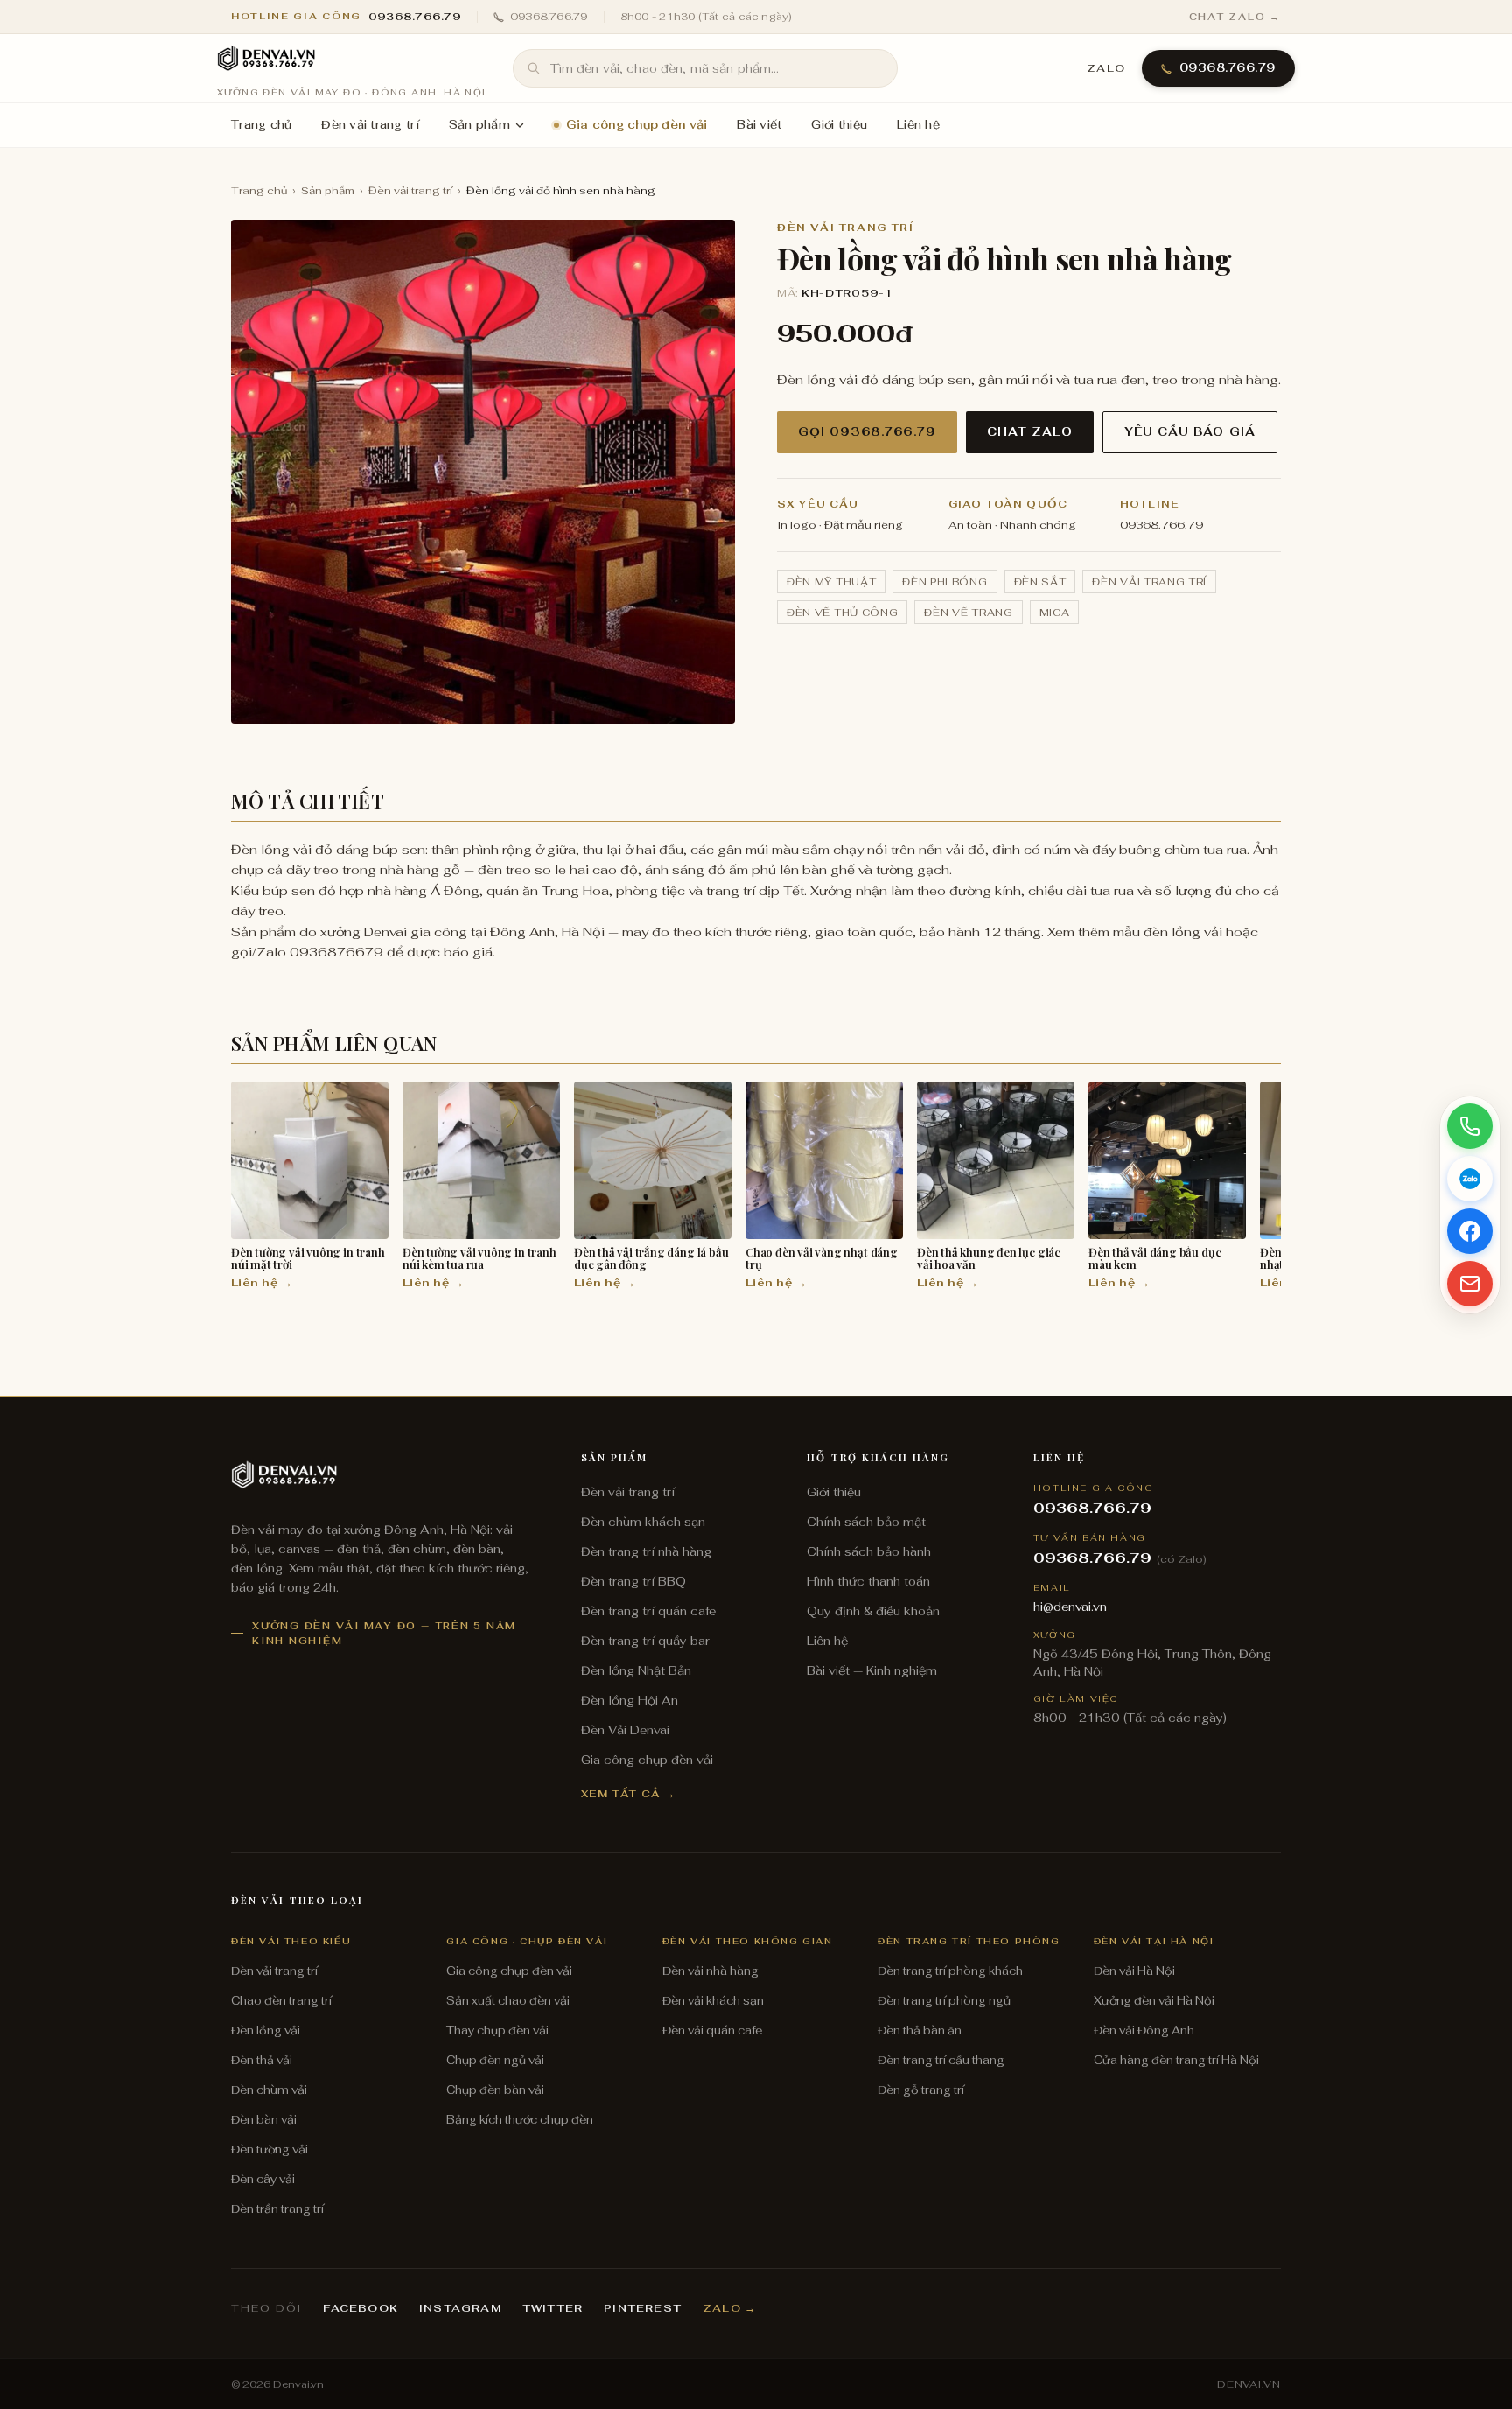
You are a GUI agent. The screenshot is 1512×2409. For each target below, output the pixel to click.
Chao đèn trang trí (281, 2001)
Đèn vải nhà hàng (710, 1971)
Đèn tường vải (269, 2150)
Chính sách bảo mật (866, 1522)
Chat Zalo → (1235, 17)
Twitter (553, 2308)
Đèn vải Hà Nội (1134, 1971)
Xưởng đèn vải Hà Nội (1154, 2001)
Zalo (1106, 68)
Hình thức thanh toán (868, 1581)
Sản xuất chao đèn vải (508, 2001)
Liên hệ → (262, 1282)
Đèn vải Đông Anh (1144, 2031)
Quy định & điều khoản (873, 1611)
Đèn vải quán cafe (712, 2031)
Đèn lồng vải (266, 2031)
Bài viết (759, 125)
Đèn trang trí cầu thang (941, 2060)
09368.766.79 (549, 17)
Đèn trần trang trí (277, 2209)
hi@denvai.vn (1070, 1607)
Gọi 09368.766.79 (867, 432)
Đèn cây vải (263, 2179)
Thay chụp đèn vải (497, 2031)
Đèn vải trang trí (370, 125)
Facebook (360, 2308)
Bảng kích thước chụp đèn (520, 2120)
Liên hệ (918, 125)
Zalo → (729, 2308)
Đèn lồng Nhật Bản (636, 1670)
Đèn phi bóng (945, 581)
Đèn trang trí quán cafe (648, 1611)
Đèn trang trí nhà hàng (646, 1551)
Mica (1055, 612)
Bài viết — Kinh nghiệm (872, 1670)
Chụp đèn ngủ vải (495, 2060)
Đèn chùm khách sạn (643, 1522)
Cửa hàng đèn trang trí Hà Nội (1176, 2060)
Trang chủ (261, 125)
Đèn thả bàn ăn (920, 2031)
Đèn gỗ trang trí (921, 2090)
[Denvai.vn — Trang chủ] (266, 60)
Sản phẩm (479, 125)
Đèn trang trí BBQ (633, 1581)
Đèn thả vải (262, 2060)
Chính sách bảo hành (869, 1551)
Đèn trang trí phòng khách (950, 1971)
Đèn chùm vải (269, 2090)
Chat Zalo (1030, 432)
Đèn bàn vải (264, 2120)
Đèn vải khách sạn (713, 2001)
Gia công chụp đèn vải (637, 125)
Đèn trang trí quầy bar (645, 1641)
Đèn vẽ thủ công (842, 612)
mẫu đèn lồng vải (1168, 931)
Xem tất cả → (629, 1793)
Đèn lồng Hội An (630, 1700)
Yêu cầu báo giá (1190, 432)
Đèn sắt (1040, 581)
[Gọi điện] (1470, 1126)
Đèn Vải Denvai (625, 1730)
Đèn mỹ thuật (831, 581)
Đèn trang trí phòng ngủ (944, 2001)
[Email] (1470, 1284)
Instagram (460, 2308)
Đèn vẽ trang (968, 612)
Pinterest (643, 2308)
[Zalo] (1470, 1179)
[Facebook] (1470, 1231)
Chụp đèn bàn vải (495, 2090)
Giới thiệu (839, 125)
